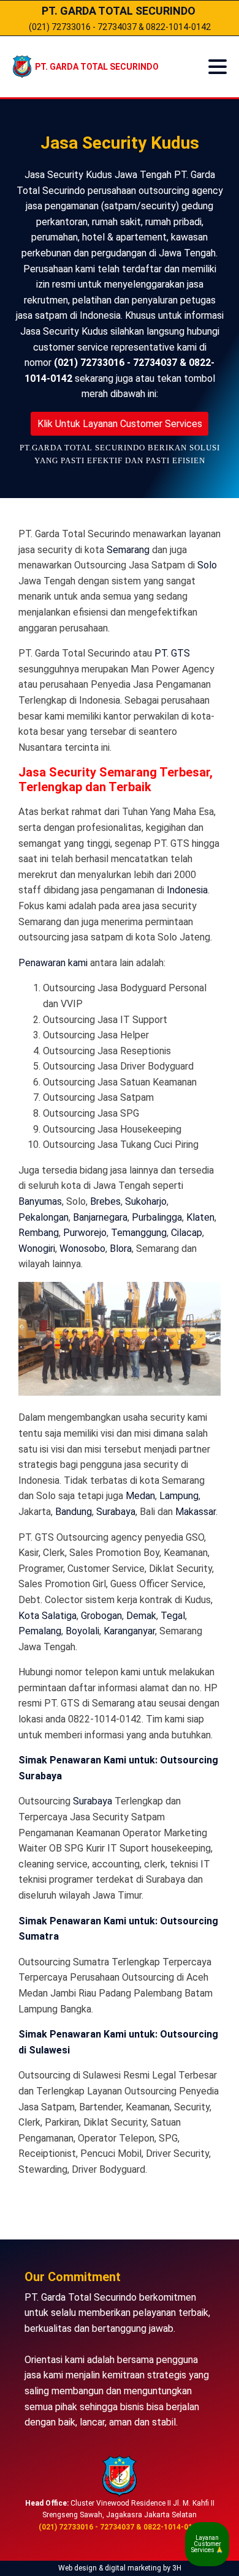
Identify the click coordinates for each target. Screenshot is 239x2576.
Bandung (74, 1512)
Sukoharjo (146, 1201)
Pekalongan (44, 1217)
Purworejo (85, 1233)
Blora (121, 1249)
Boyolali (82, 1631)
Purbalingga (157, 1217)
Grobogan (101, 1616)
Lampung (179, 1496)
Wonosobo (82, 1249)
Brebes (105, 1201)
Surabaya (116, 1512)
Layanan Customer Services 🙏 (207, 2544)
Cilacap (187, 1233)
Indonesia (187, 890)
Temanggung (139, 1233)
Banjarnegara (100, 1217)
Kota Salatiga (47, 1616)
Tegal (173, 1616)
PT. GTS (172, 653)
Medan (140, 1496)
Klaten (200, 1217)
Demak (141, 1616)
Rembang (39, 1233)
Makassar (195, 1512)
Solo (207, 565)
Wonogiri (37, 1249)
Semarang (128, 550)
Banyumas (40, 1201)
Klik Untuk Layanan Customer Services (120, 424)
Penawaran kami (53, 963)
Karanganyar (129, 1631)
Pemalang (40, 1631)
